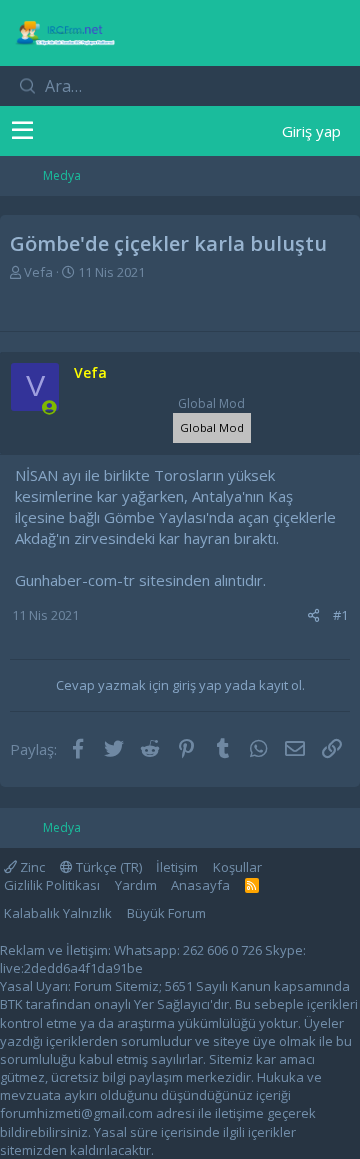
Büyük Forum (166, 913)
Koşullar (237, 867)
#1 (340, 615)
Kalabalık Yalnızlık (58, 913)
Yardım (136, 885)
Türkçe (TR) (107, 867)
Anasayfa (200, 885)
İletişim (177, 867)
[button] (22, 131)
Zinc (31, 867)
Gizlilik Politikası (52, 885)
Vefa (38, 272)
